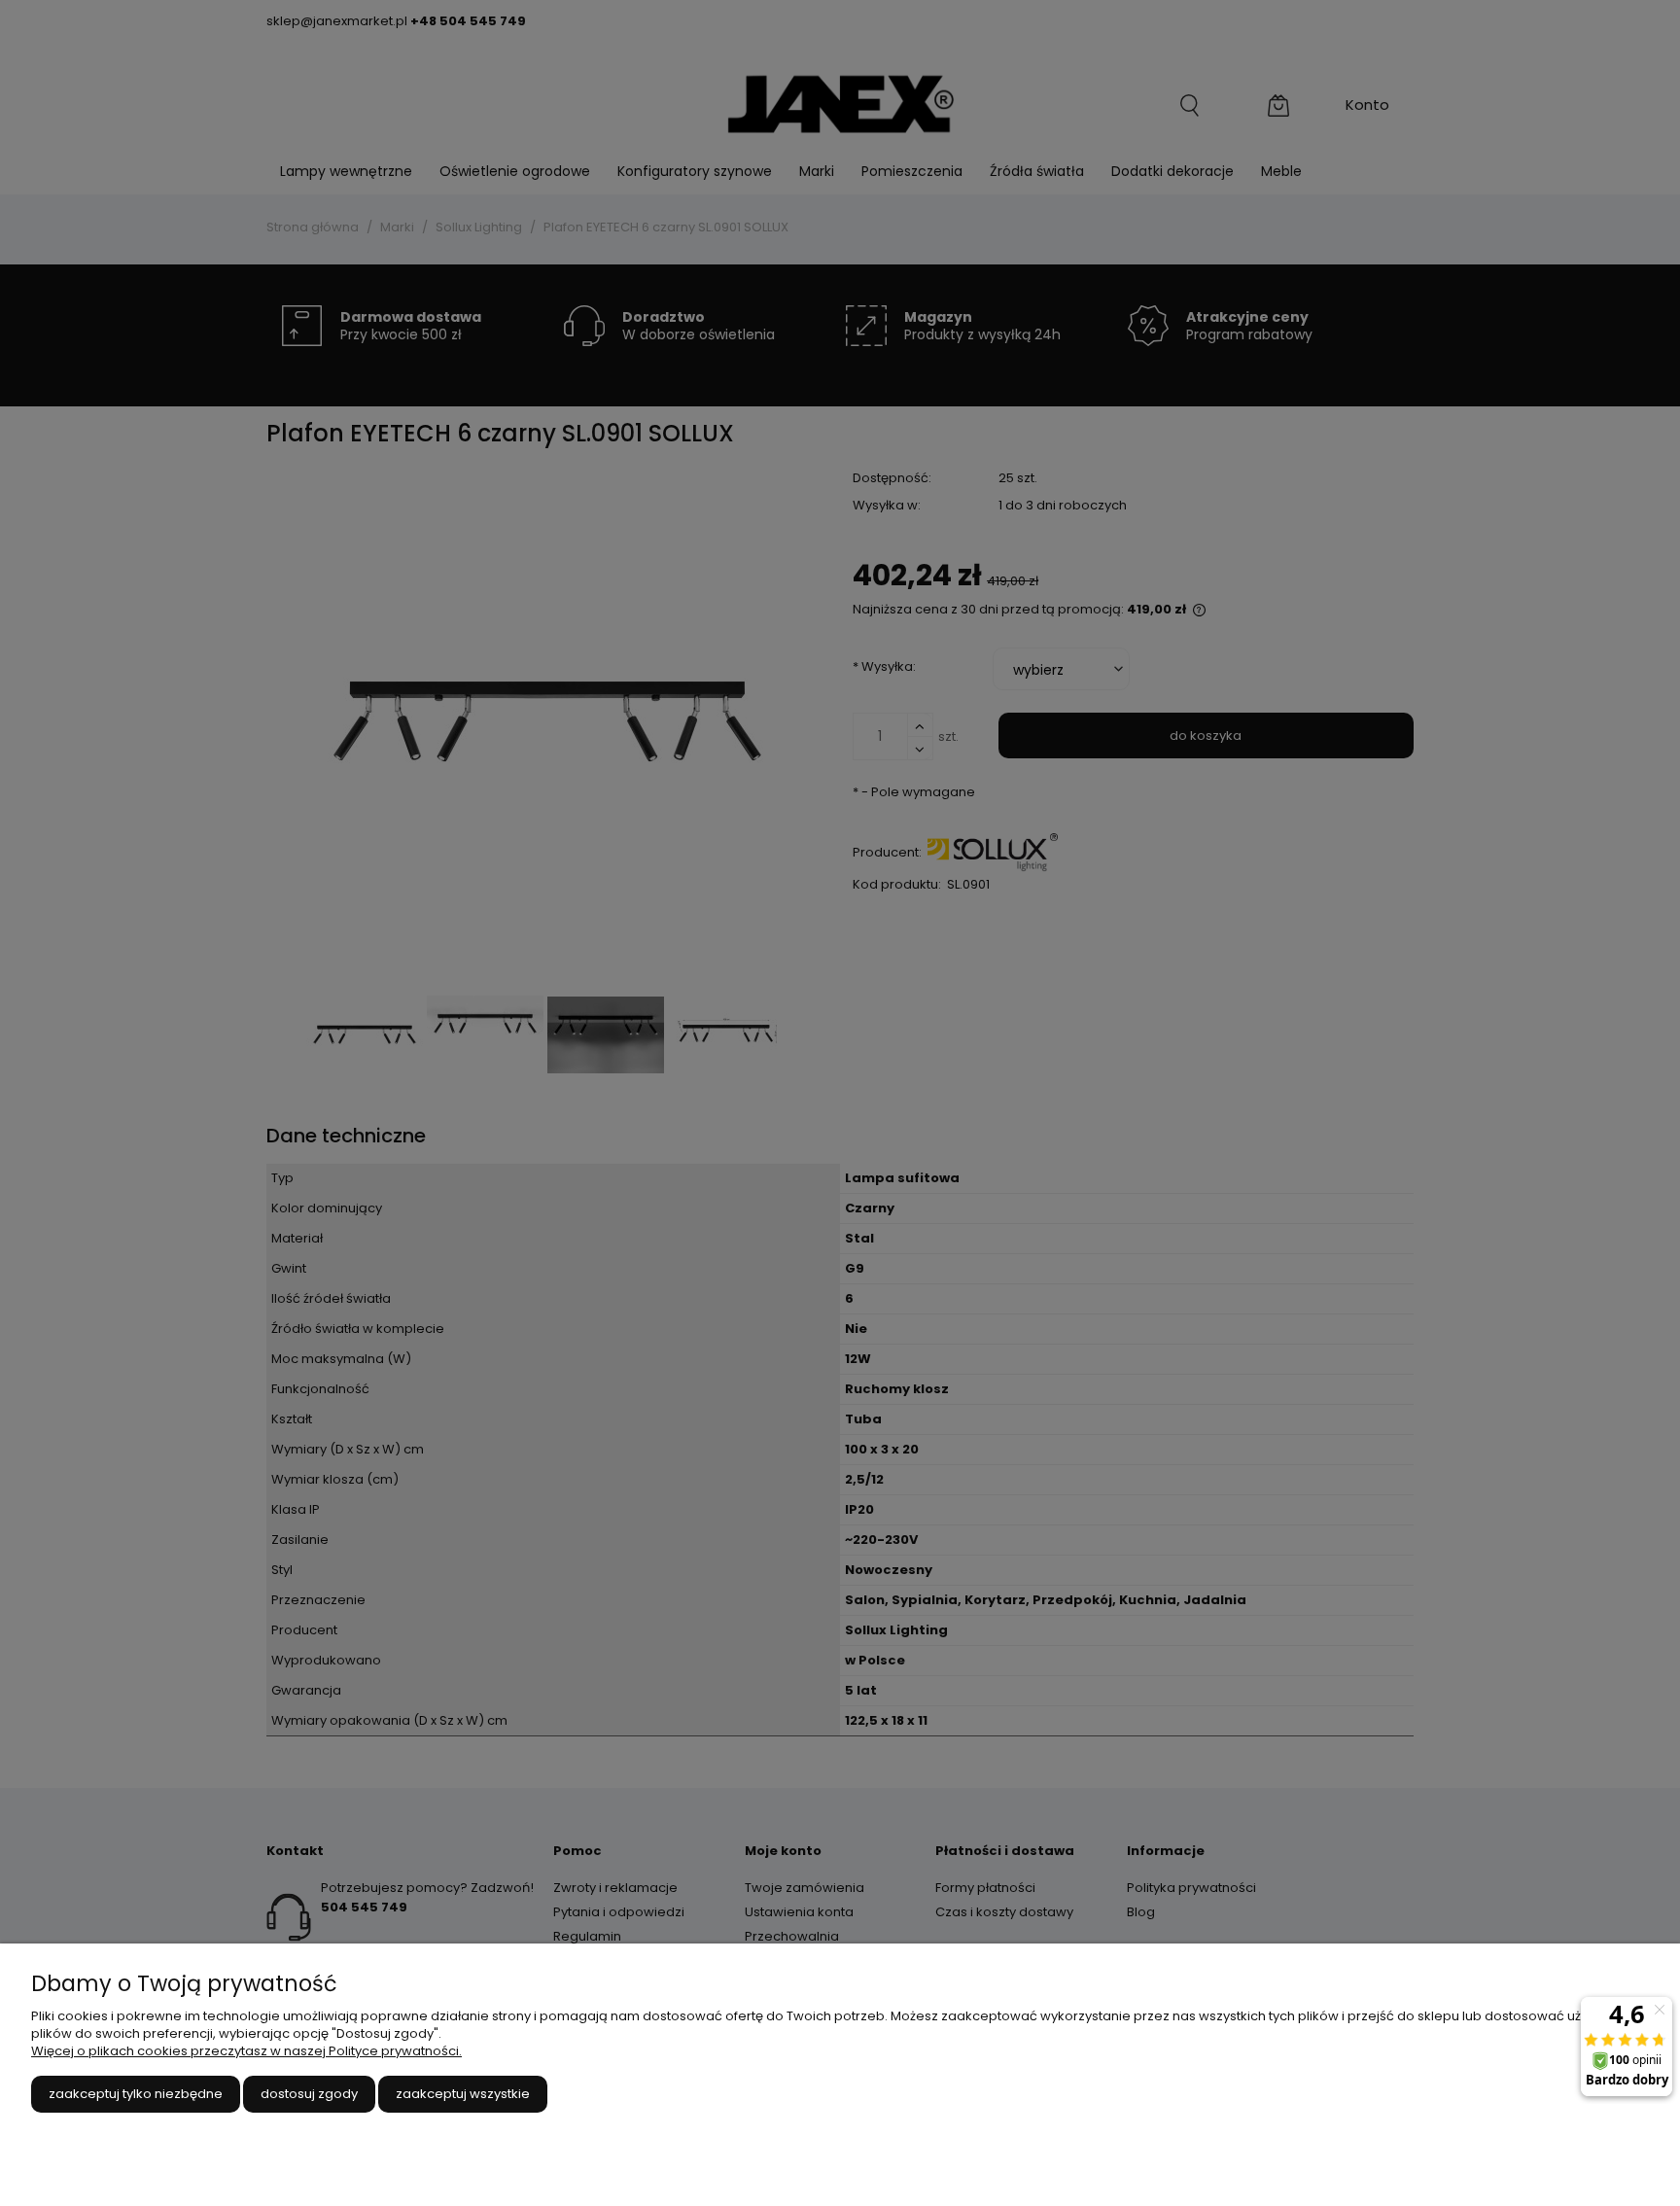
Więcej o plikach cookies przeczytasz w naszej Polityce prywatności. (246, 2051)
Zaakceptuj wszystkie (463, 2094)
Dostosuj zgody (309, 2094)
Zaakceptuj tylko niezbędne (136, 2094)
